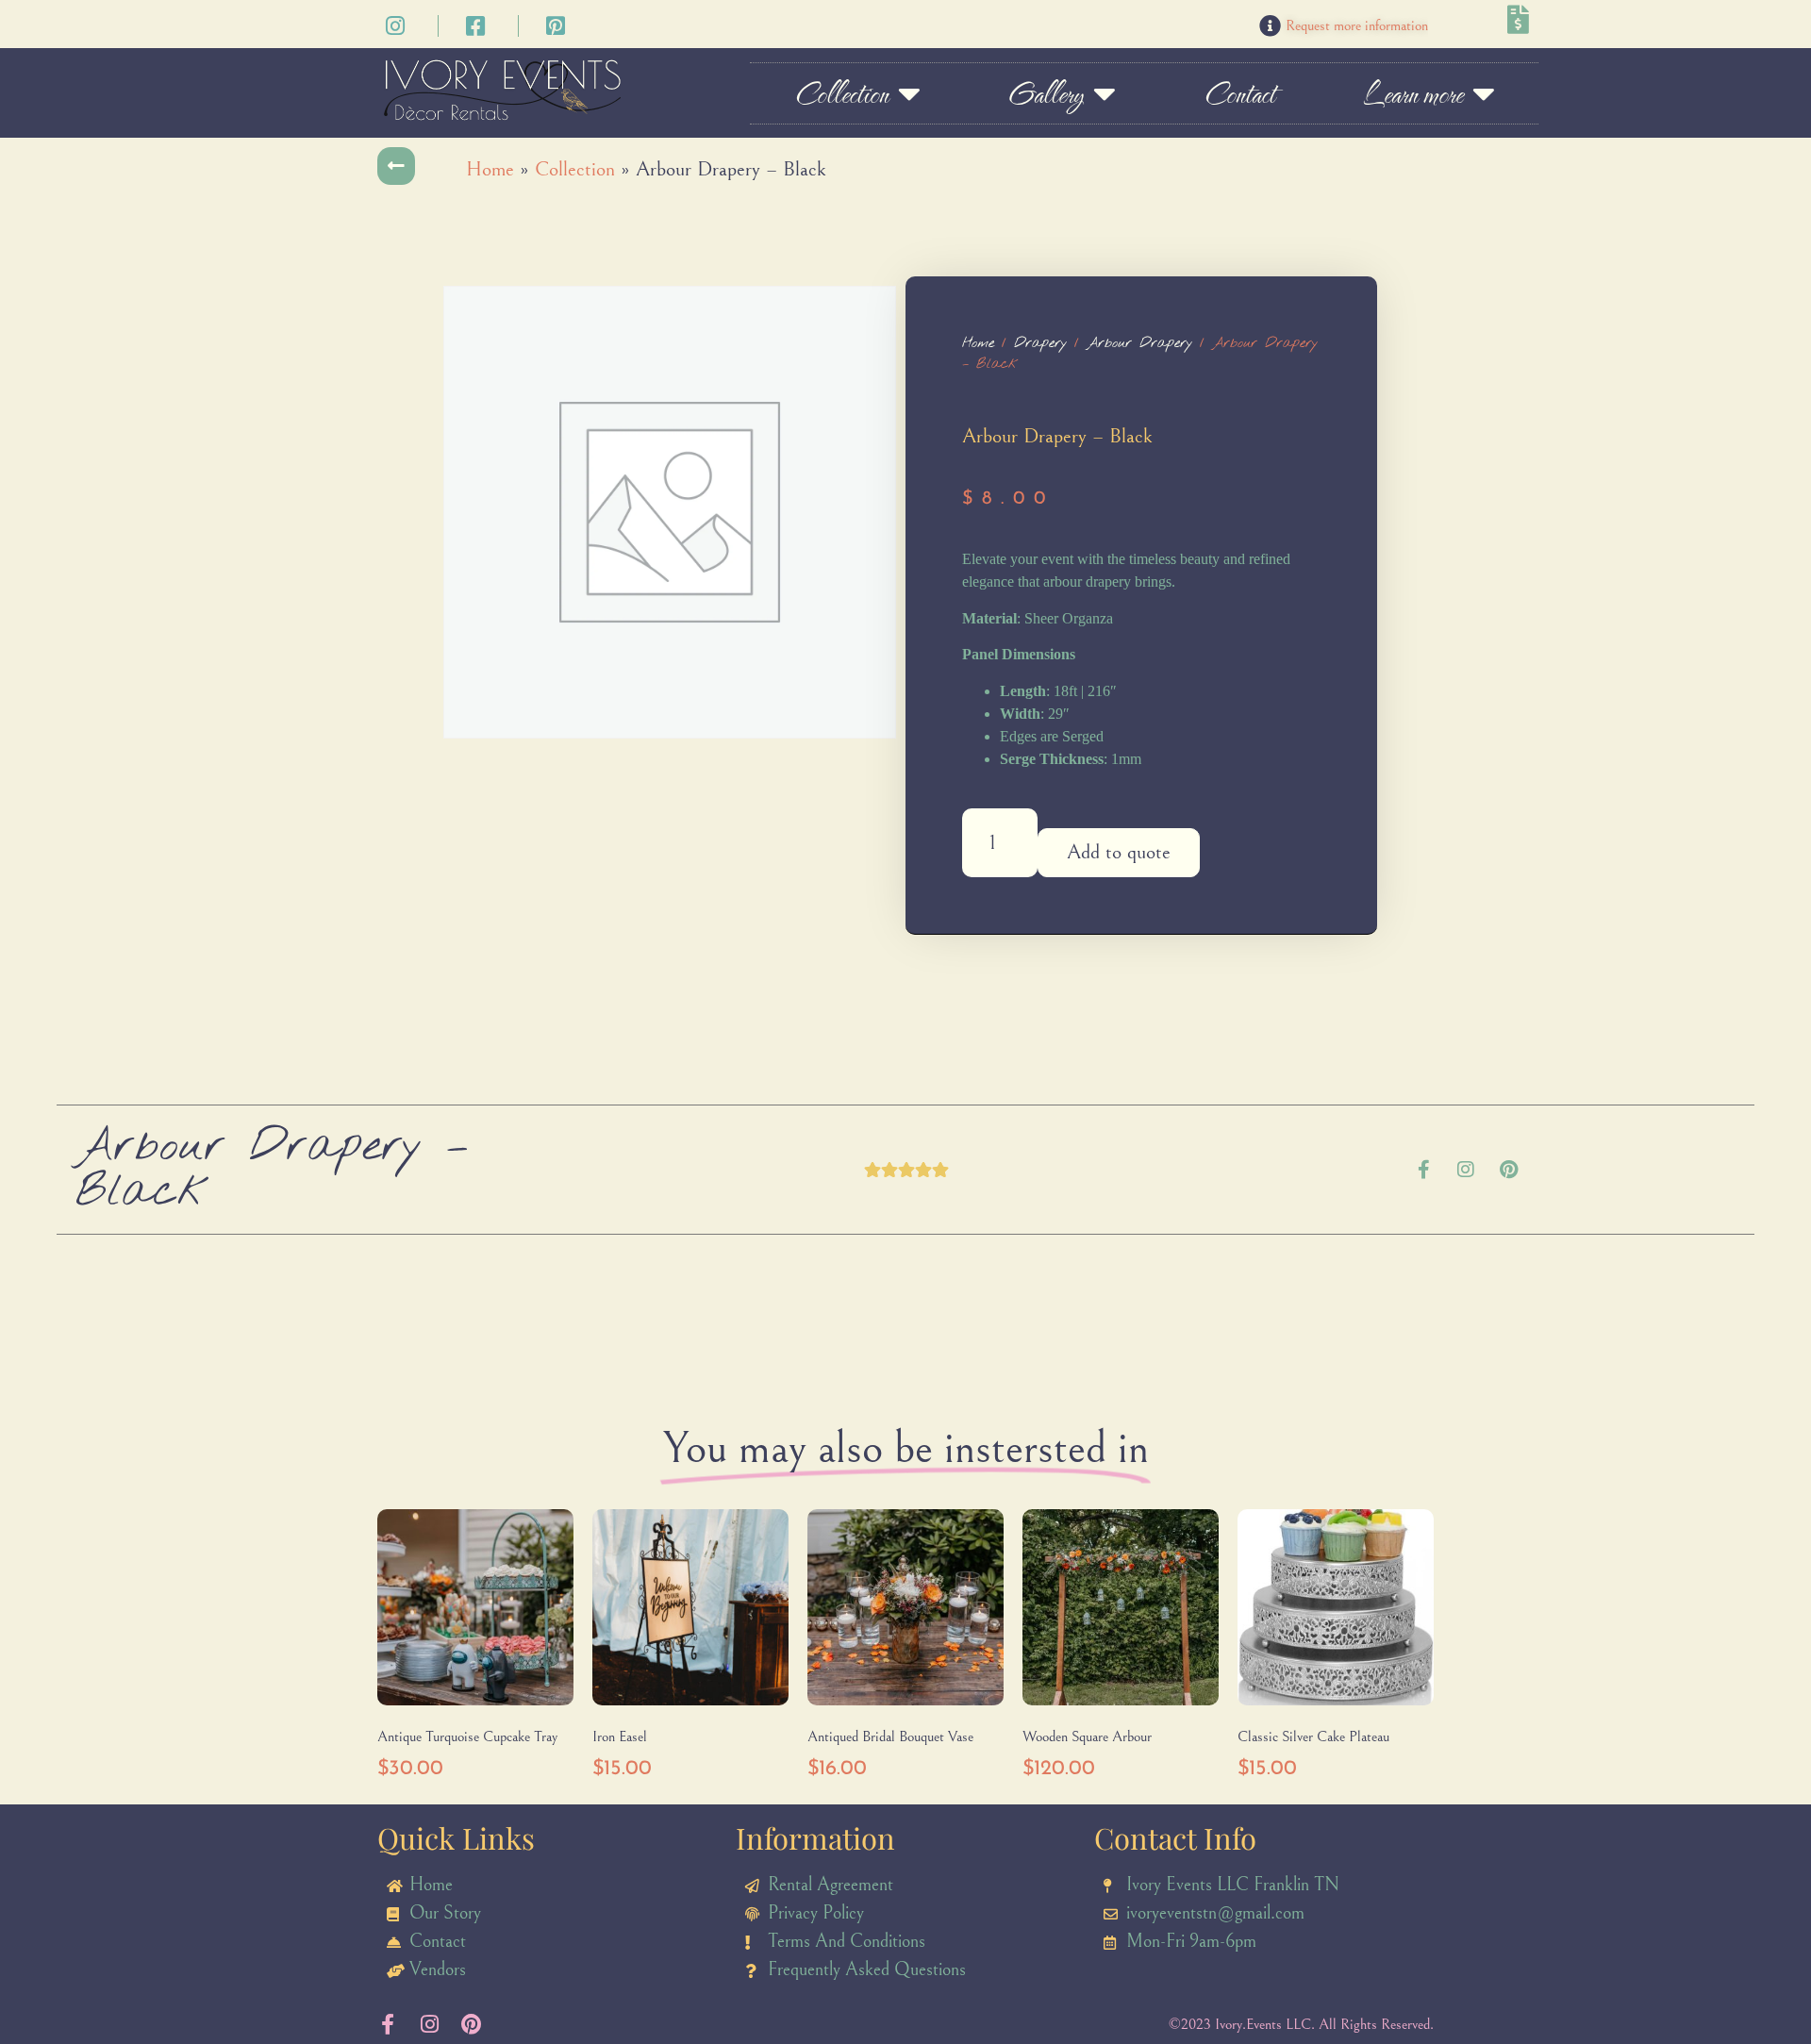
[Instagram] (1466, 1170)
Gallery (1046, 93)
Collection (841, 93)
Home (490, 169)
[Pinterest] (1508, 1170)
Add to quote (1119, 852)
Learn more (1412, 93)
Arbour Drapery (1139, 343)
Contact (1239, 93)
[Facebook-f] (1423, 1170)
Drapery (1040, 343)
